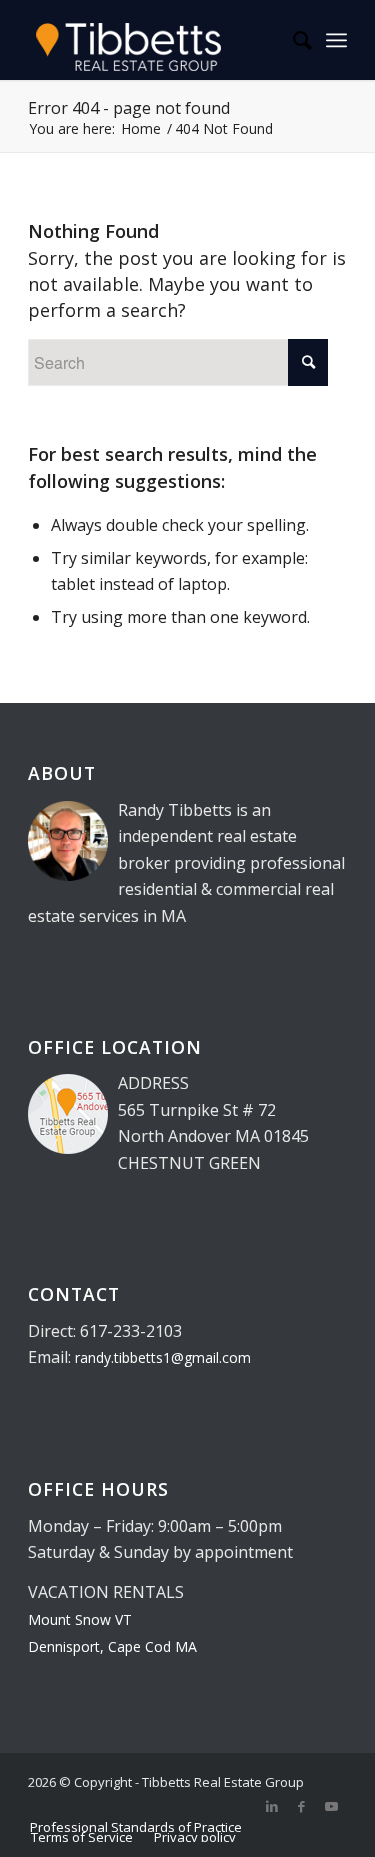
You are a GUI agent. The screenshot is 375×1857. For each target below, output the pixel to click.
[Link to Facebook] (302, 1806)
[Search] (292, 40)
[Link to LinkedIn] (272, 1806)
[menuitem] (292, 40)
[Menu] (336, 40)
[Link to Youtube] (332, 1806)
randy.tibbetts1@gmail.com (163, 1357)
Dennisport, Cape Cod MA (112, 1646)
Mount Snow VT (80, 1619)
